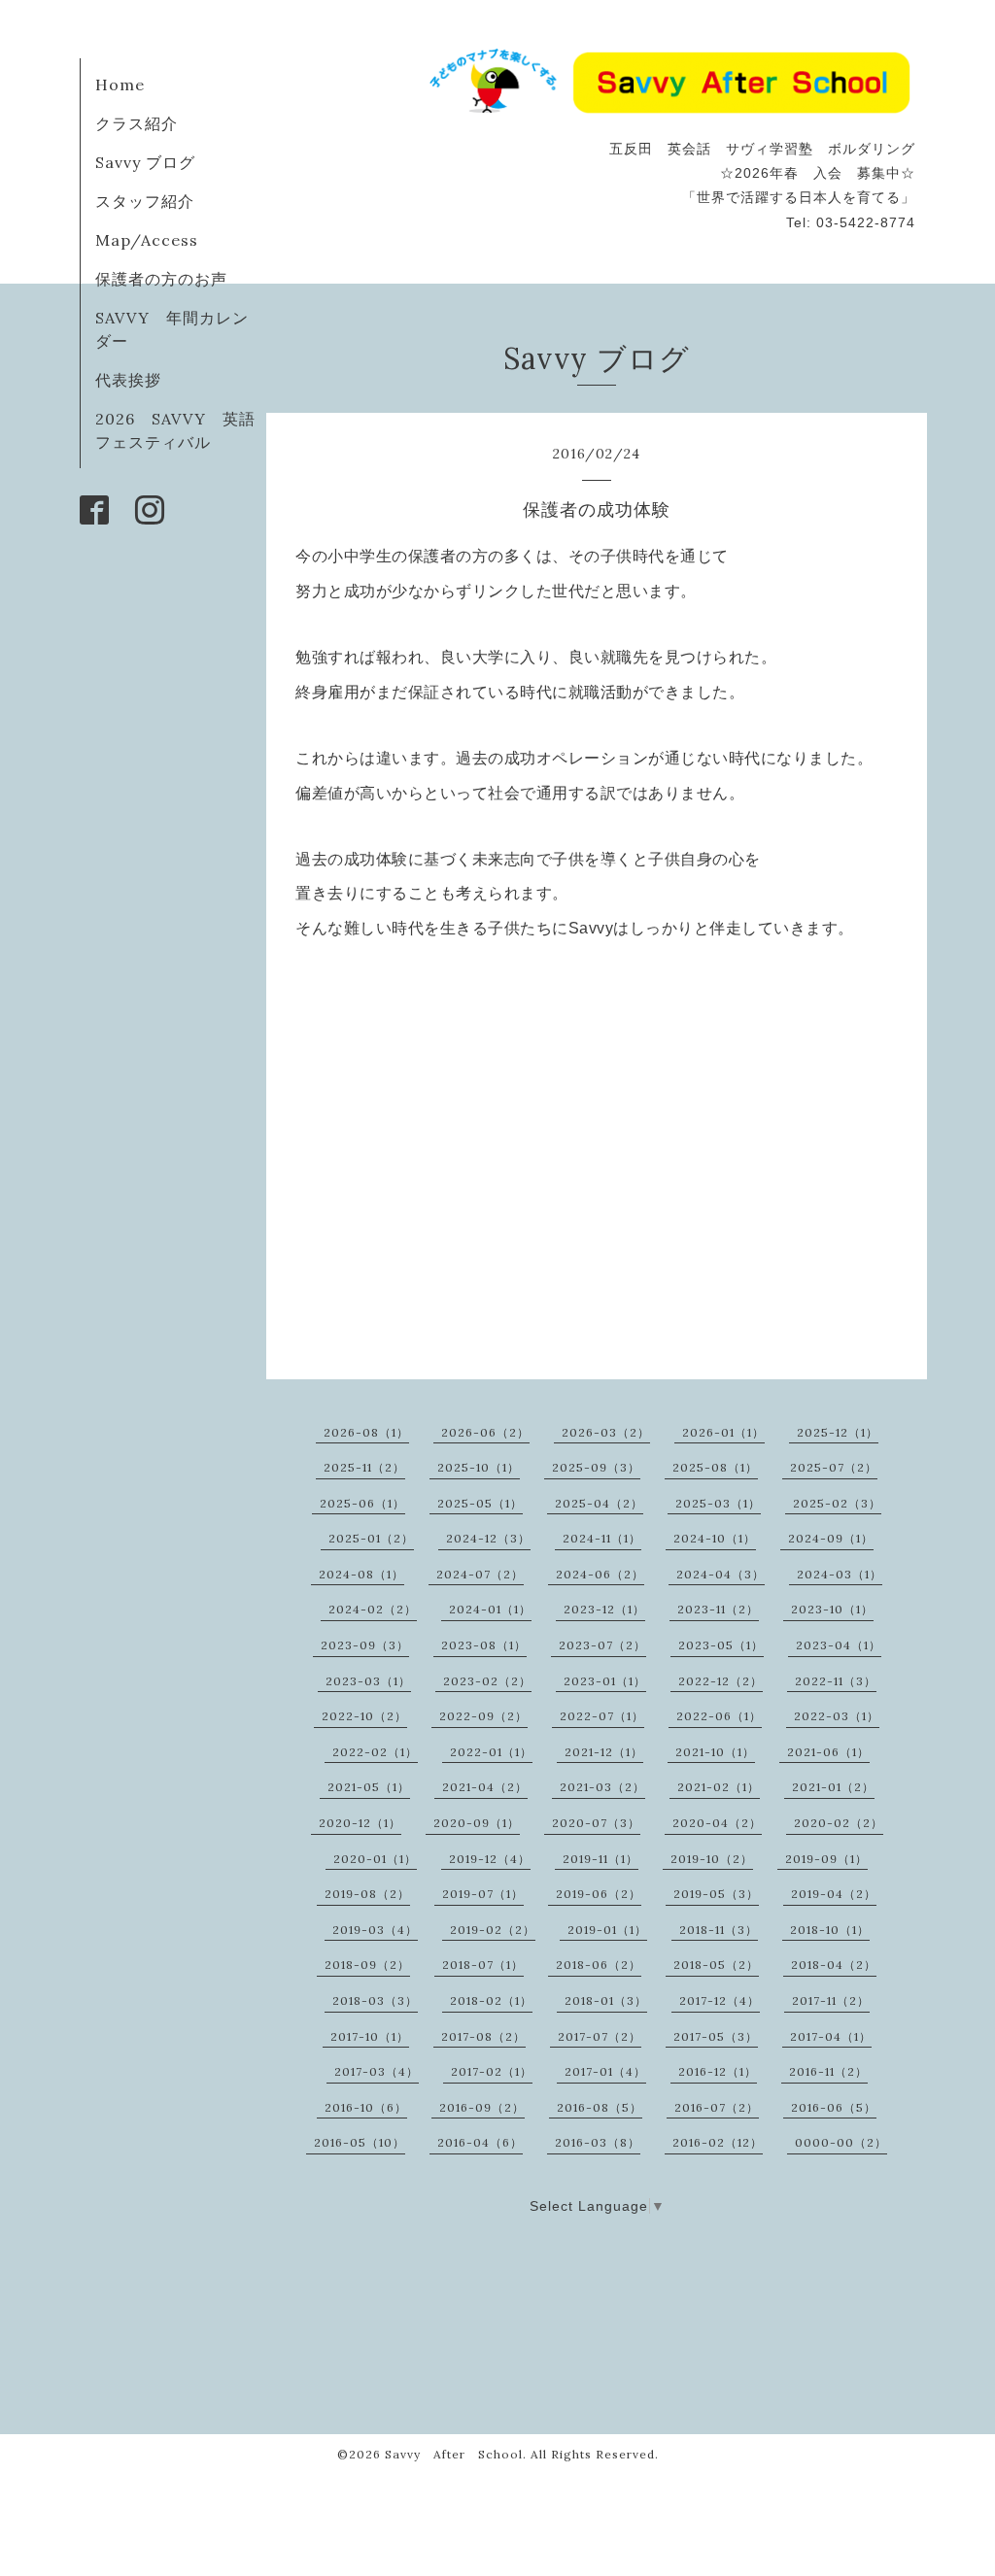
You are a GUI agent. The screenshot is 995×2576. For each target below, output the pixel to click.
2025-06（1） (362, 1503)
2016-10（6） (366, 2107)
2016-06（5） (834, 2107)
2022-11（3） (836, 1681)
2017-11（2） (831, 2000)
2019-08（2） (367, 1894)
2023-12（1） (604, 1609)
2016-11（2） (828, 2071)
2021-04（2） (485, 1787)
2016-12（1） (718, 2071)
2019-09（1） (826, 1859)
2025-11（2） (364, 1467)
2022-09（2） (483, 1716)
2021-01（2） (833, 1787)
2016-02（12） (718, 2142)
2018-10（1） (830, 1930)
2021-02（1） (719, 1787)
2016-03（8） (598, 2142)
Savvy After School (454, 2454)
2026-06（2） (485, 1432)
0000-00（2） (841, 2142)
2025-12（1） (838, 1432)
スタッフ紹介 (145, 201)
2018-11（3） (719, 1930)
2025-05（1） (480, 1503)
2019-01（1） (607, 1930)
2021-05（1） (369, 1787)
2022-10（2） (364, 1716)
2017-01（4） (605, 2071)
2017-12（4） (720, 2000)
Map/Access (147, 240)
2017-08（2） (483, 2036)
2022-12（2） (721, 1681)
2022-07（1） (602, 1716)
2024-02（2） (373, 1609)
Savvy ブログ (145, 162)
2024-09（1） (831, 1538)
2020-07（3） (596, 1823)
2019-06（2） (599, 1894)
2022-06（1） (719, 1716)
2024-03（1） (840, 1574)
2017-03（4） (377, 2071)
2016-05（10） (360, 2142)
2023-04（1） (839, 1645)
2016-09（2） (482, 2107)
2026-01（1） (723, 1432)
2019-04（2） (834, 1894)
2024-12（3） (488, 1538)
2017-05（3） (716, 2036)
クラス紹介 (137, 123)
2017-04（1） (831, 2036)
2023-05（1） (721, 1645)
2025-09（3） (596, 1467)
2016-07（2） (717, 2107)
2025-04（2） (599, 1503)
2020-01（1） (375, 1859)
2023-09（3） (365, 1645)
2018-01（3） (606, 2000)
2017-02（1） (492, 2071)
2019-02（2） (493, 1930)
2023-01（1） (605, 1681)
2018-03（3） (375, 2000)
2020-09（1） (477, 1823)
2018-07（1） (483, 1965)
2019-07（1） (483, 1894)
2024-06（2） (600, 1574)
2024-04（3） (721, 1574)
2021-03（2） (602, 1787)
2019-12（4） (490, 1859)
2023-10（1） (832, 1609)
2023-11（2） (718, 1609)
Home (120, 85)
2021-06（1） (828, 1752)
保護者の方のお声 (161, 279)
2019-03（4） (375, 1930)
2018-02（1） (491, 2000)
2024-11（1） (602, 1538)
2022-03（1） (837, 1716)
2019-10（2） (712, 1859)
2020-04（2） (717, 1823)
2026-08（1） (366, 1432)
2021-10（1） (715, 1752)
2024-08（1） (361, 1574)
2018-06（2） (599, 1965)
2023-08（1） (484, 1645)
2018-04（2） (834, 1965)
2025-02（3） (837, 1503)
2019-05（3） (716, 1894)
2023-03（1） (368, 1681)
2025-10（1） (479, 1467)
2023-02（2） (487, 1681)
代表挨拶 (128, 380)
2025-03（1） (718, 1503)
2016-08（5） (600, 2107)
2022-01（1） (491, 1752)
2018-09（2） (367, 1965)
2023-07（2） (602, 1645)
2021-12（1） (604, 1752)
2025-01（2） (371, 1538)
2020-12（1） (360, 1823)
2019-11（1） (600, 1859)
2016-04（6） (480, 2142)
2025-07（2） (834, 1467)
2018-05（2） (716, 1965)
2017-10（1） (370, 2036)
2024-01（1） (490, 1609)
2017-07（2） (600, 2036)
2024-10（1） (715, 1538)
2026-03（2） (606, 1432)
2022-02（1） (375, 1752)
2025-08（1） (715, 1467)
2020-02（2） (839, 1823)
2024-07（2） (480, 1574)
